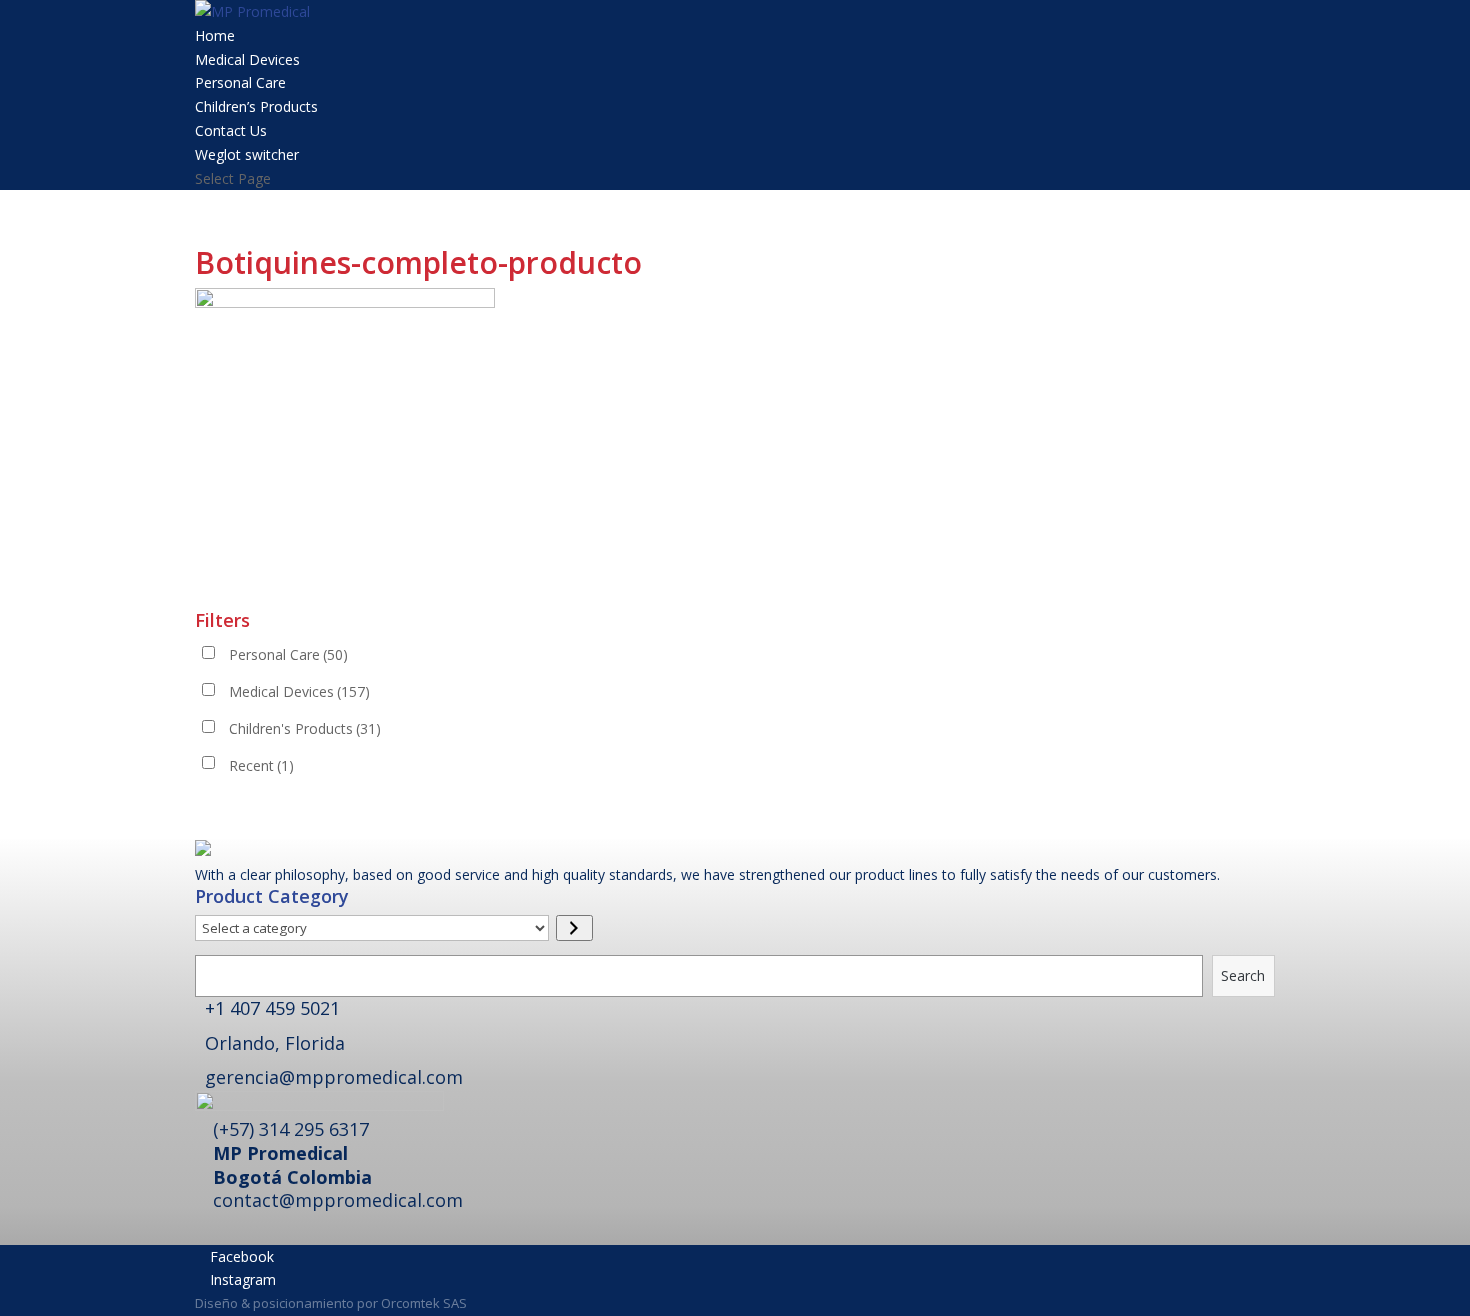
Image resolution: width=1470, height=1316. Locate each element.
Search (1243, 975)
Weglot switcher (247, 154)
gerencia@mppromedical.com (334, 1077)
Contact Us (231, 130)
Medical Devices (247, 59)
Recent (261, 765)
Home (215, 35)
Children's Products (305, 728)
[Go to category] (574, 928)
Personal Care (240, 82)
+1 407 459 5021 (272, 1008)
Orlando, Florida (275, 1043)
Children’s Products (256, 106)
